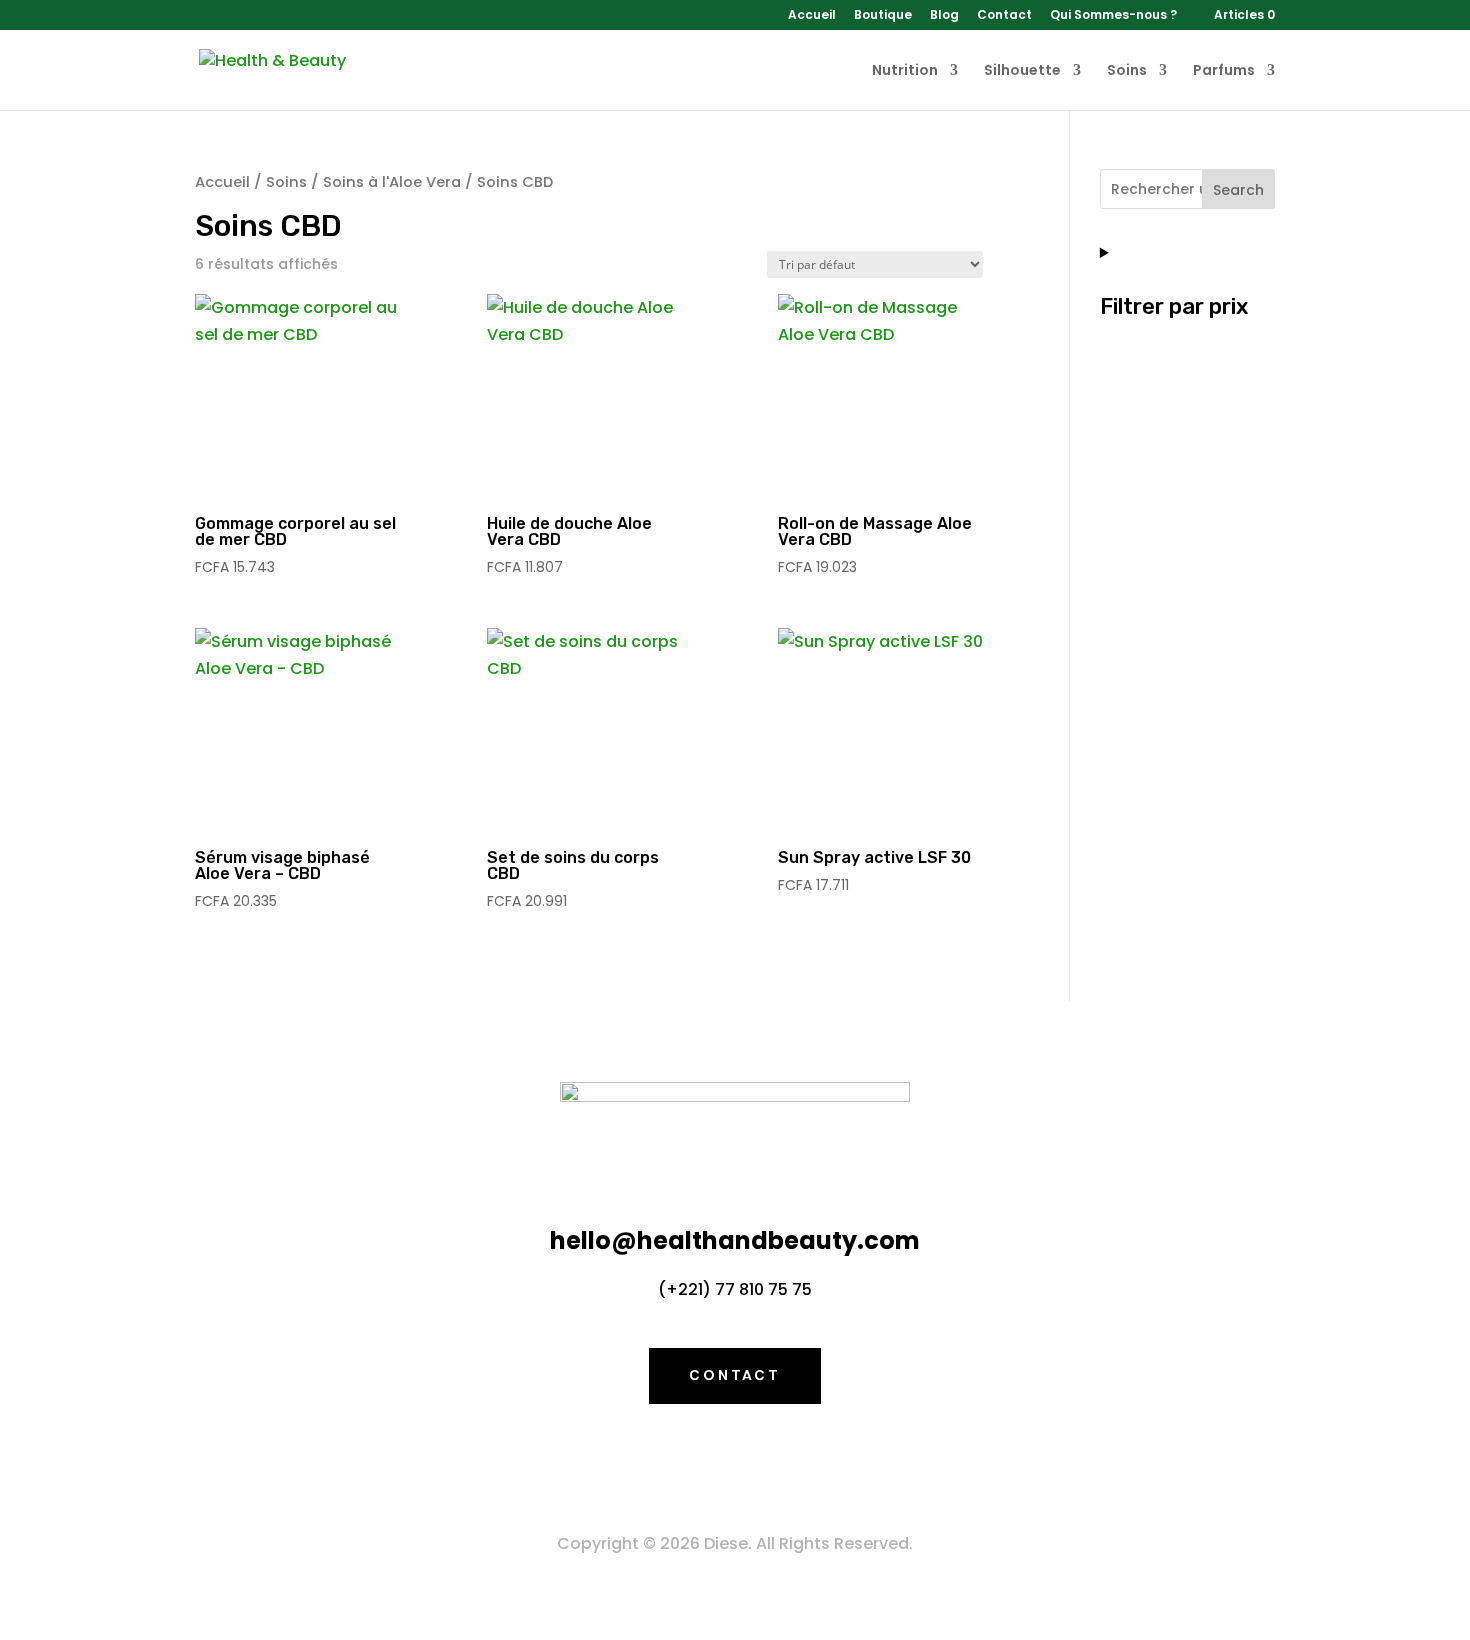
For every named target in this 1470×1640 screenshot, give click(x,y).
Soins (1127, 71)
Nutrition (905, 71)
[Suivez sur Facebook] (695, 1463)
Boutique (883, 16)
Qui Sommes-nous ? (1113, 16)
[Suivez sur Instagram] (775, 1463)
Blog (944, 16)
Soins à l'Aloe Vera (392, 182)
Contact (1004, 16)
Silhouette (1022, 71)
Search (1238, 190)
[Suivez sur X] (735, 1463)
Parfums (1224, 71)
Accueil (812, 16)
